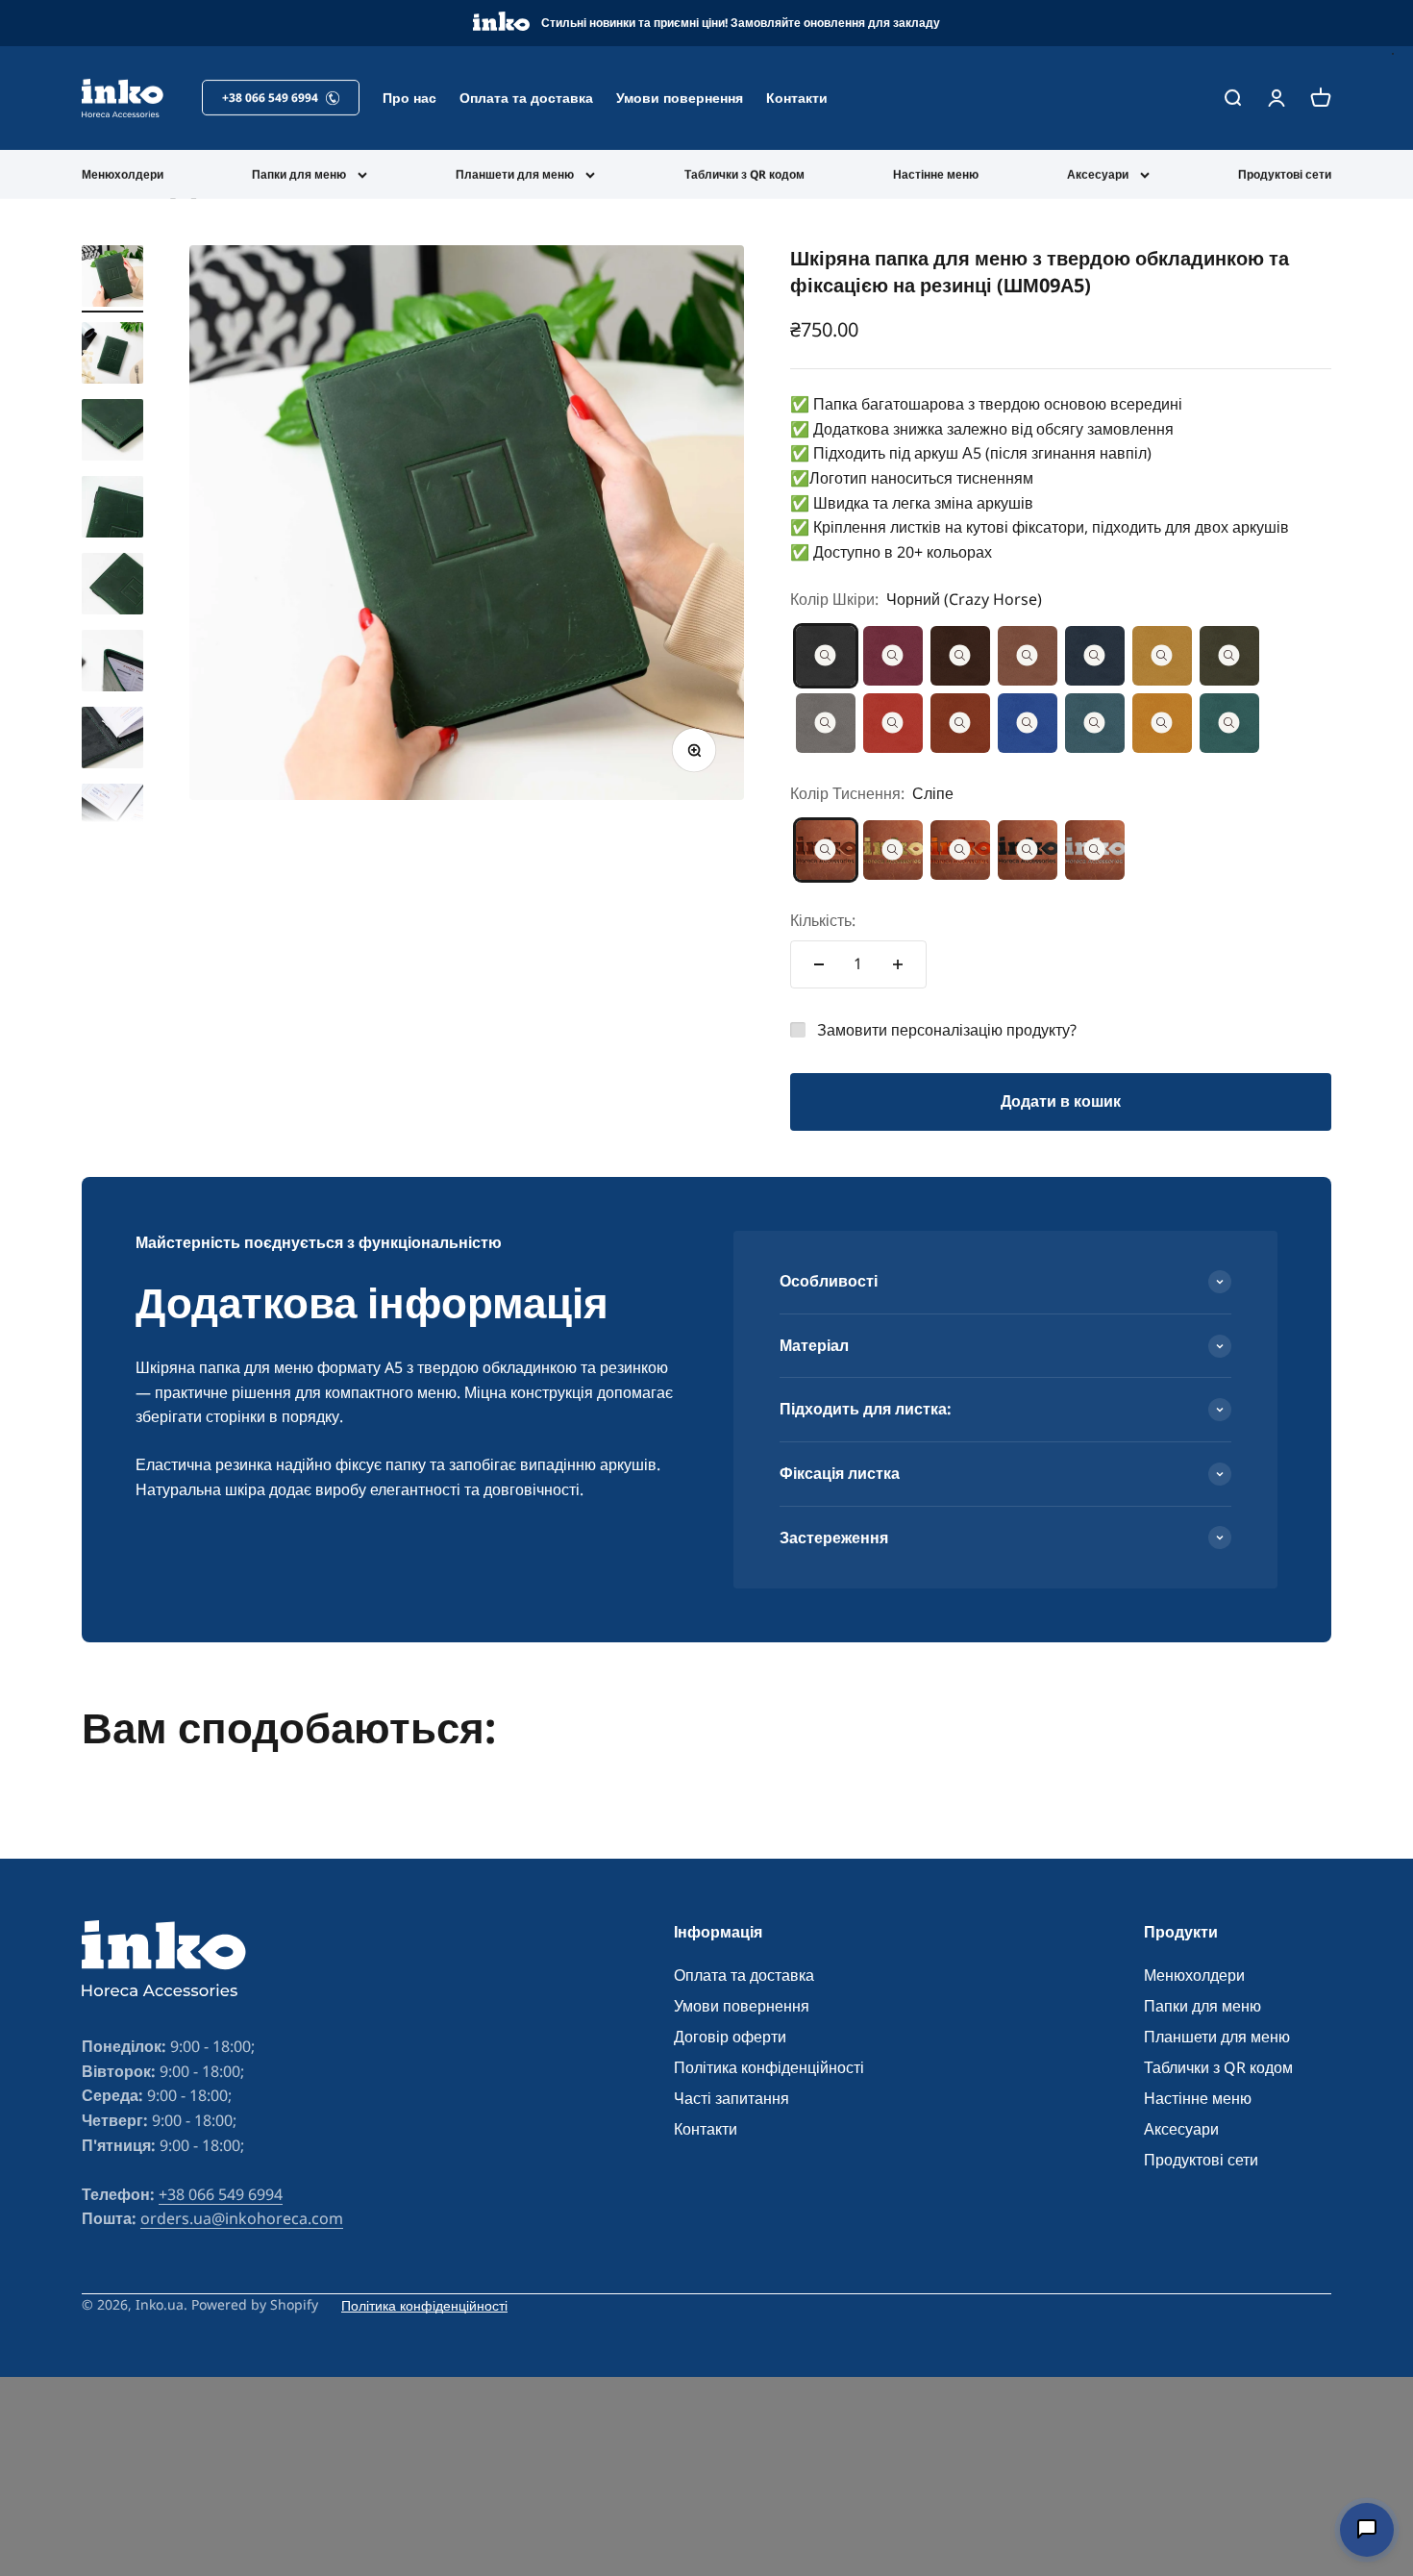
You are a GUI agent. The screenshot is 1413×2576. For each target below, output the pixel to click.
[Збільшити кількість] (898, 964)
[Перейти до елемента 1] (112, 279)
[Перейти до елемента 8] (112, 817)
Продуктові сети (1285, 175)
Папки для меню (299, 175)
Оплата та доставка (526, 98)
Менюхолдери (123, 175)
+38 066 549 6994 (221, 2194)
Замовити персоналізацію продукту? (947, 1030)
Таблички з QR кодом (744, 175)
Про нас (409, 98)
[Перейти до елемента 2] (112, 356)
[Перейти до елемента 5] (112, 587)
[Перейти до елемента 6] (112, 663)
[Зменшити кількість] (819, 964)
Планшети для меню (515, 175)
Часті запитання (731, 2098)
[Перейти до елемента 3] (112, 433)
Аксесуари (1098, 175)
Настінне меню (936, 175)
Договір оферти (730, 2037)
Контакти (797, 98)
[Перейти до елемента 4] (112, 510)
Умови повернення (680, 98)
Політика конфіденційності (769, 2067)
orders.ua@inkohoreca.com (242, 2218)
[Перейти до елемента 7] (112, 740)
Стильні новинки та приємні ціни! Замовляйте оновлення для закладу (741, 23)
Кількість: (823, 920)
